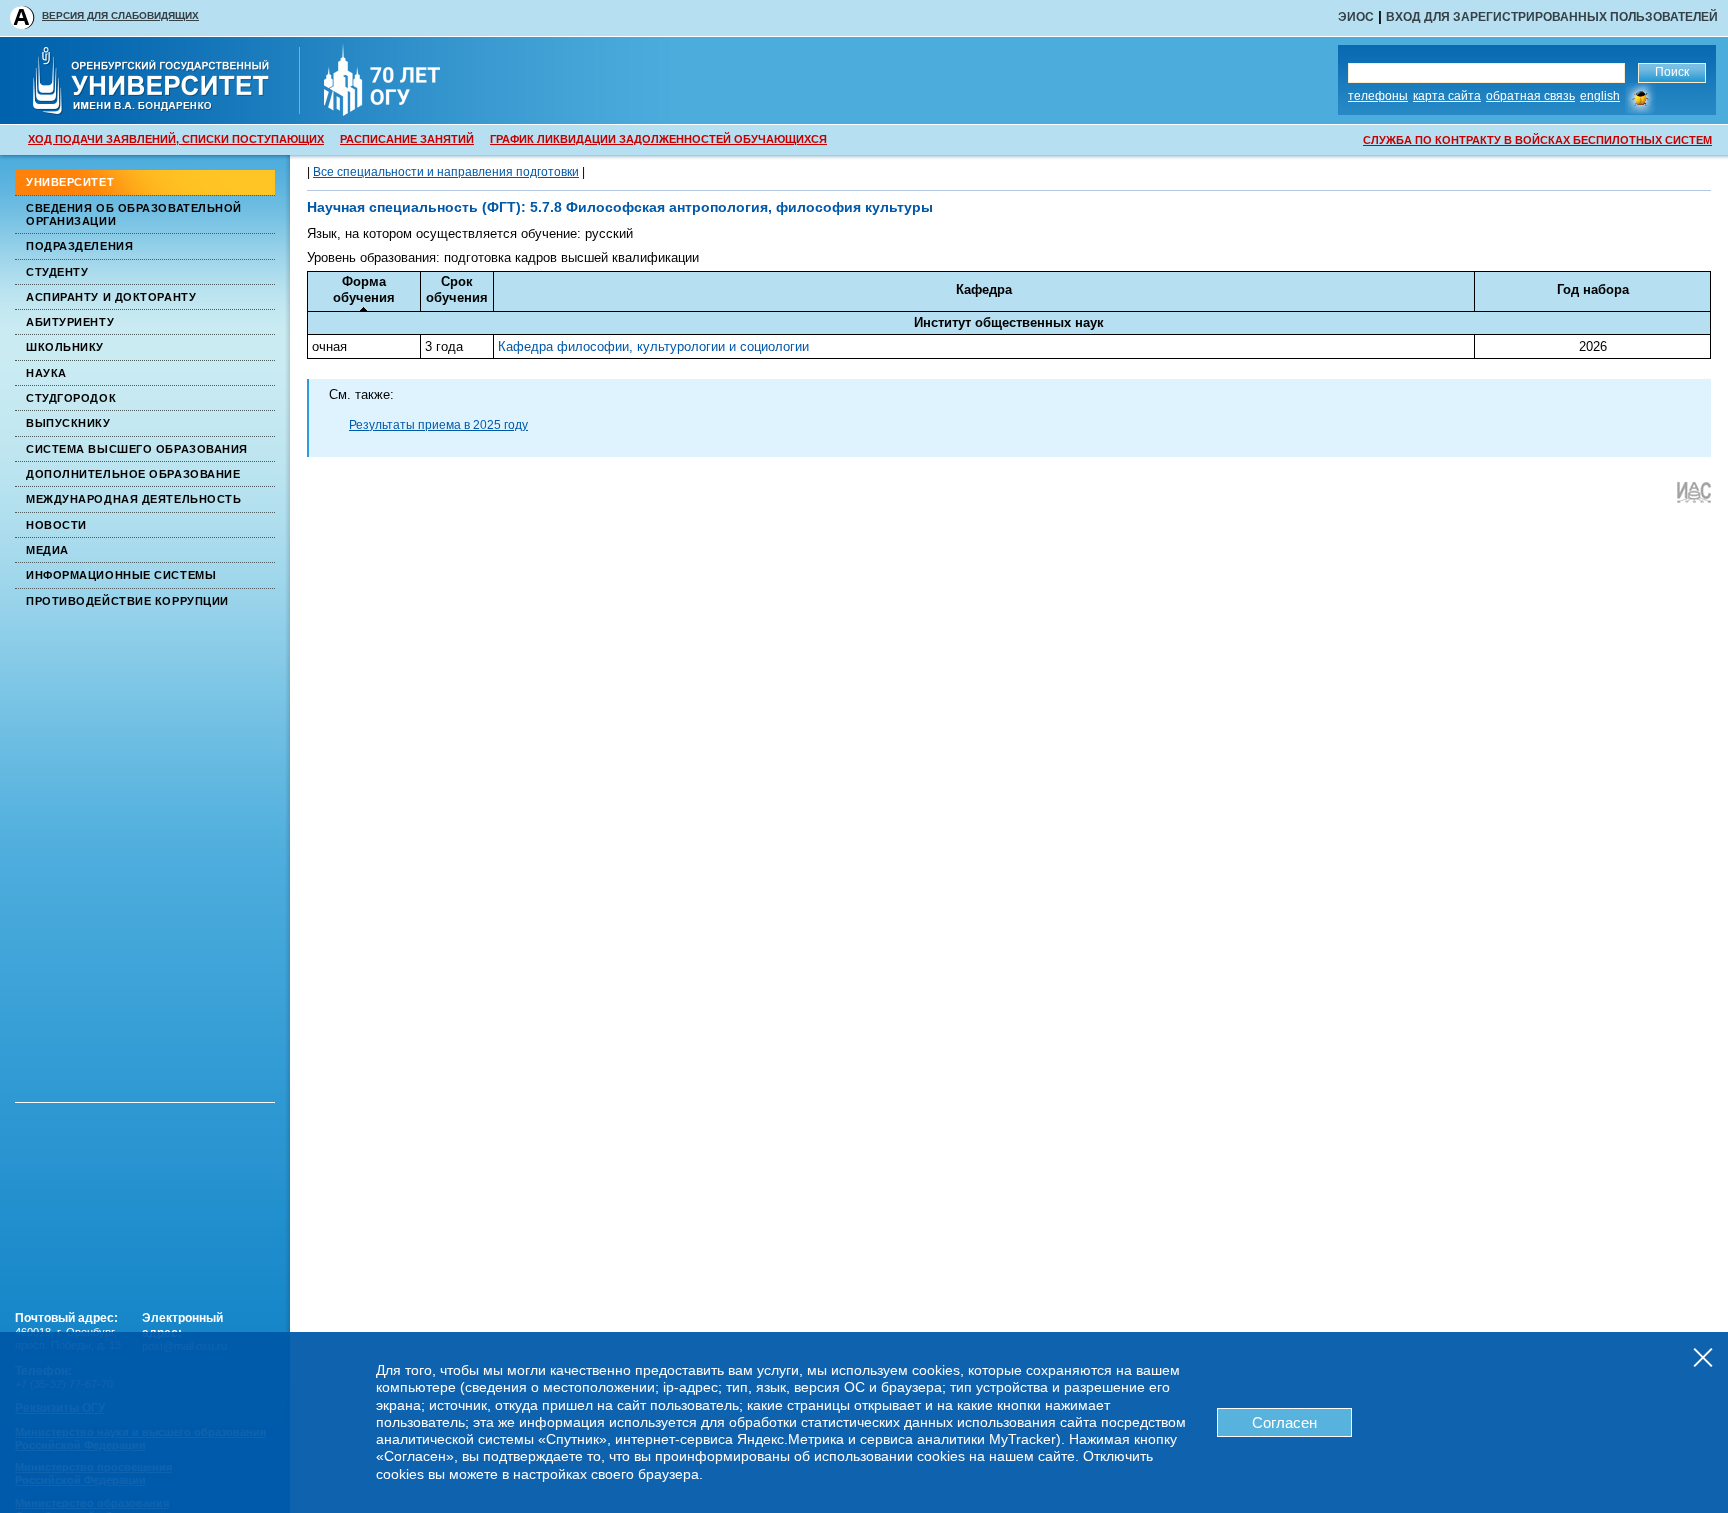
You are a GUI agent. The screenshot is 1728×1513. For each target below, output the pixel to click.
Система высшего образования (137, 449)
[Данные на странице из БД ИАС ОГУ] (1693, 498)
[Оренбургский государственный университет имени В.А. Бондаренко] (164, 109)
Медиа (47, 550)
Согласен (1284, 1422)
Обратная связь (1530, 96)
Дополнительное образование (133, 474)
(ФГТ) (499, 207)
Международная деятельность (133, 499)
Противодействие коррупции (127, 601)
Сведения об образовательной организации (134, 214)
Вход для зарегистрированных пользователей (1552, 17)
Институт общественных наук (1009, 322)
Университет (70, 182)
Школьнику (65, 347)
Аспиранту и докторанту (111, 297)
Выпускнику (68, 423)
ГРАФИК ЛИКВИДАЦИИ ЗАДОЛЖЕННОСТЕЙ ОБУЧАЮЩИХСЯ (658, 139)
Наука (46, 373)
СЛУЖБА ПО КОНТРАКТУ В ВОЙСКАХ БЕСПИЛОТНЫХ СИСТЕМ (1537, 140)
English (1600, 96)
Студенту (57, 272)
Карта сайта (1447, 96)
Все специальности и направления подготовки (446, 172)
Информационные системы (121, 575)
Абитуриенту (70, 322)
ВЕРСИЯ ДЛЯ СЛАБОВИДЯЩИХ (120, 15)
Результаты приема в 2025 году (438, 425)
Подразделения (79, 246)
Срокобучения (457, 289)
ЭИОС (1356, 17)
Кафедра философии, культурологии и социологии (653, 346)
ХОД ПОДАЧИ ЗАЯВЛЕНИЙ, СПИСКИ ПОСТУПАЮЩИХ (176, 139)
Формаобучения (364, 289)
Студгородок (71, 398)
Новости (56, 525)
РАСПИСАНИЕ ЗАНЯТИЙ (407, 139)
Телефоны (1378, 96)
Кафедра (984, 289)
